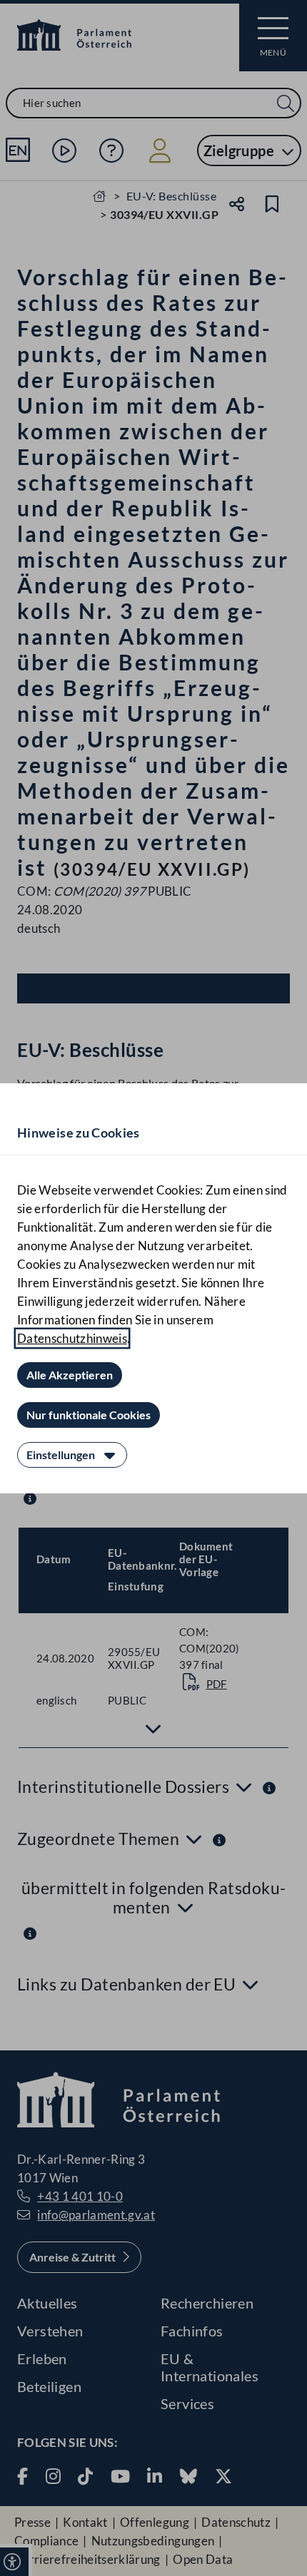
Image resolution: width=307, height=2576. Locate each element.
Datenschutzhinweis (72, 1338)
